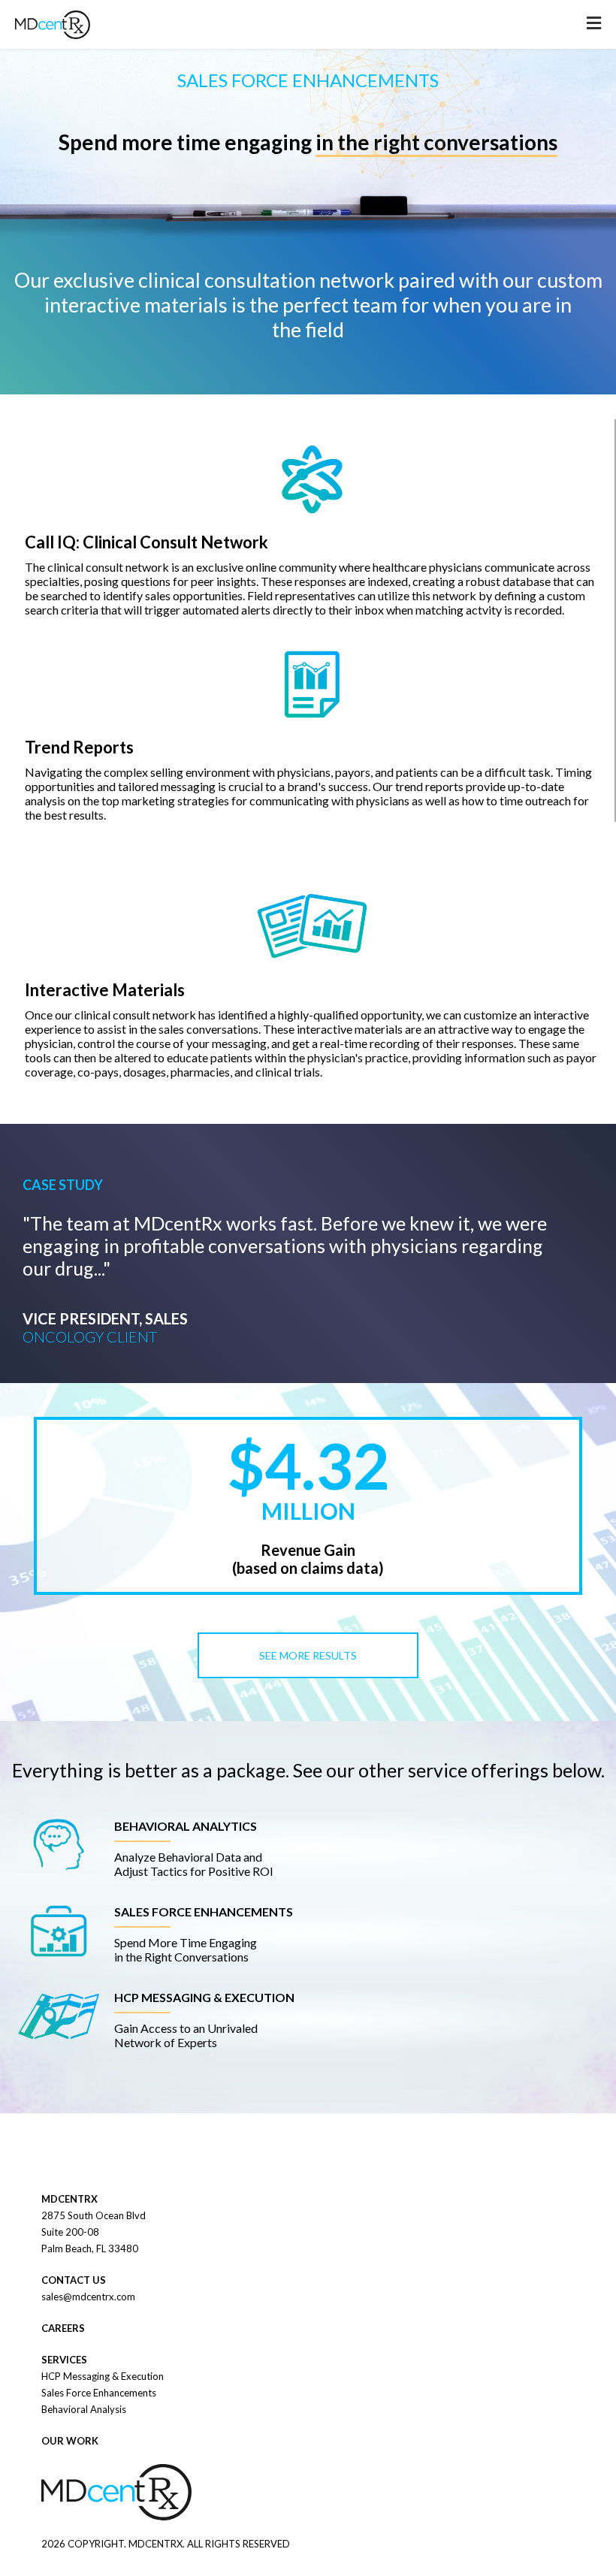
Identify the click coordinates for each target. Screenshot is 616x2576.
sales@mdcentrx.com (88, 2297)
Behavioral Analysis (84, 2409)
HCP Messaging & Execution (103, 2376)
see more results (308, 1655)
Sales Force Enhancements (99, 2393)
